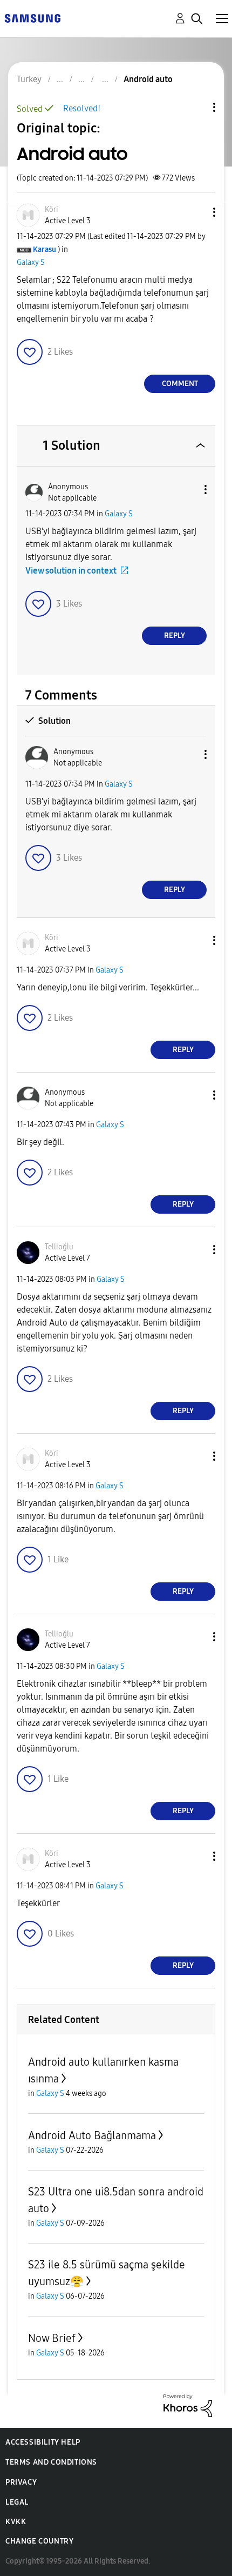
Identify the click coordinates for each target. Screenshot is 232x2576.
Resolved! (82, 108)
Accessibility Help (43, 2442)
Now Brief (52, 2338)
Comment (180, 384)
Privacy (21, 2482)
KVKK (16, 2522)
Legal (17, 2502)
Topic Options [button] (196, 107)
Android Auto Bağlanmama (92, 2135)
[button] (196, 212)
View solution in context (71, 571)
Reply (175, 635)
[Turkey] (32, 18)
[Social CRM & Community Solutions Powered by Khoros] (188, 2405)
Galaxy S (31, 262)
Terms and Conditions (51, 2462)
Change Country (39, 2541)
